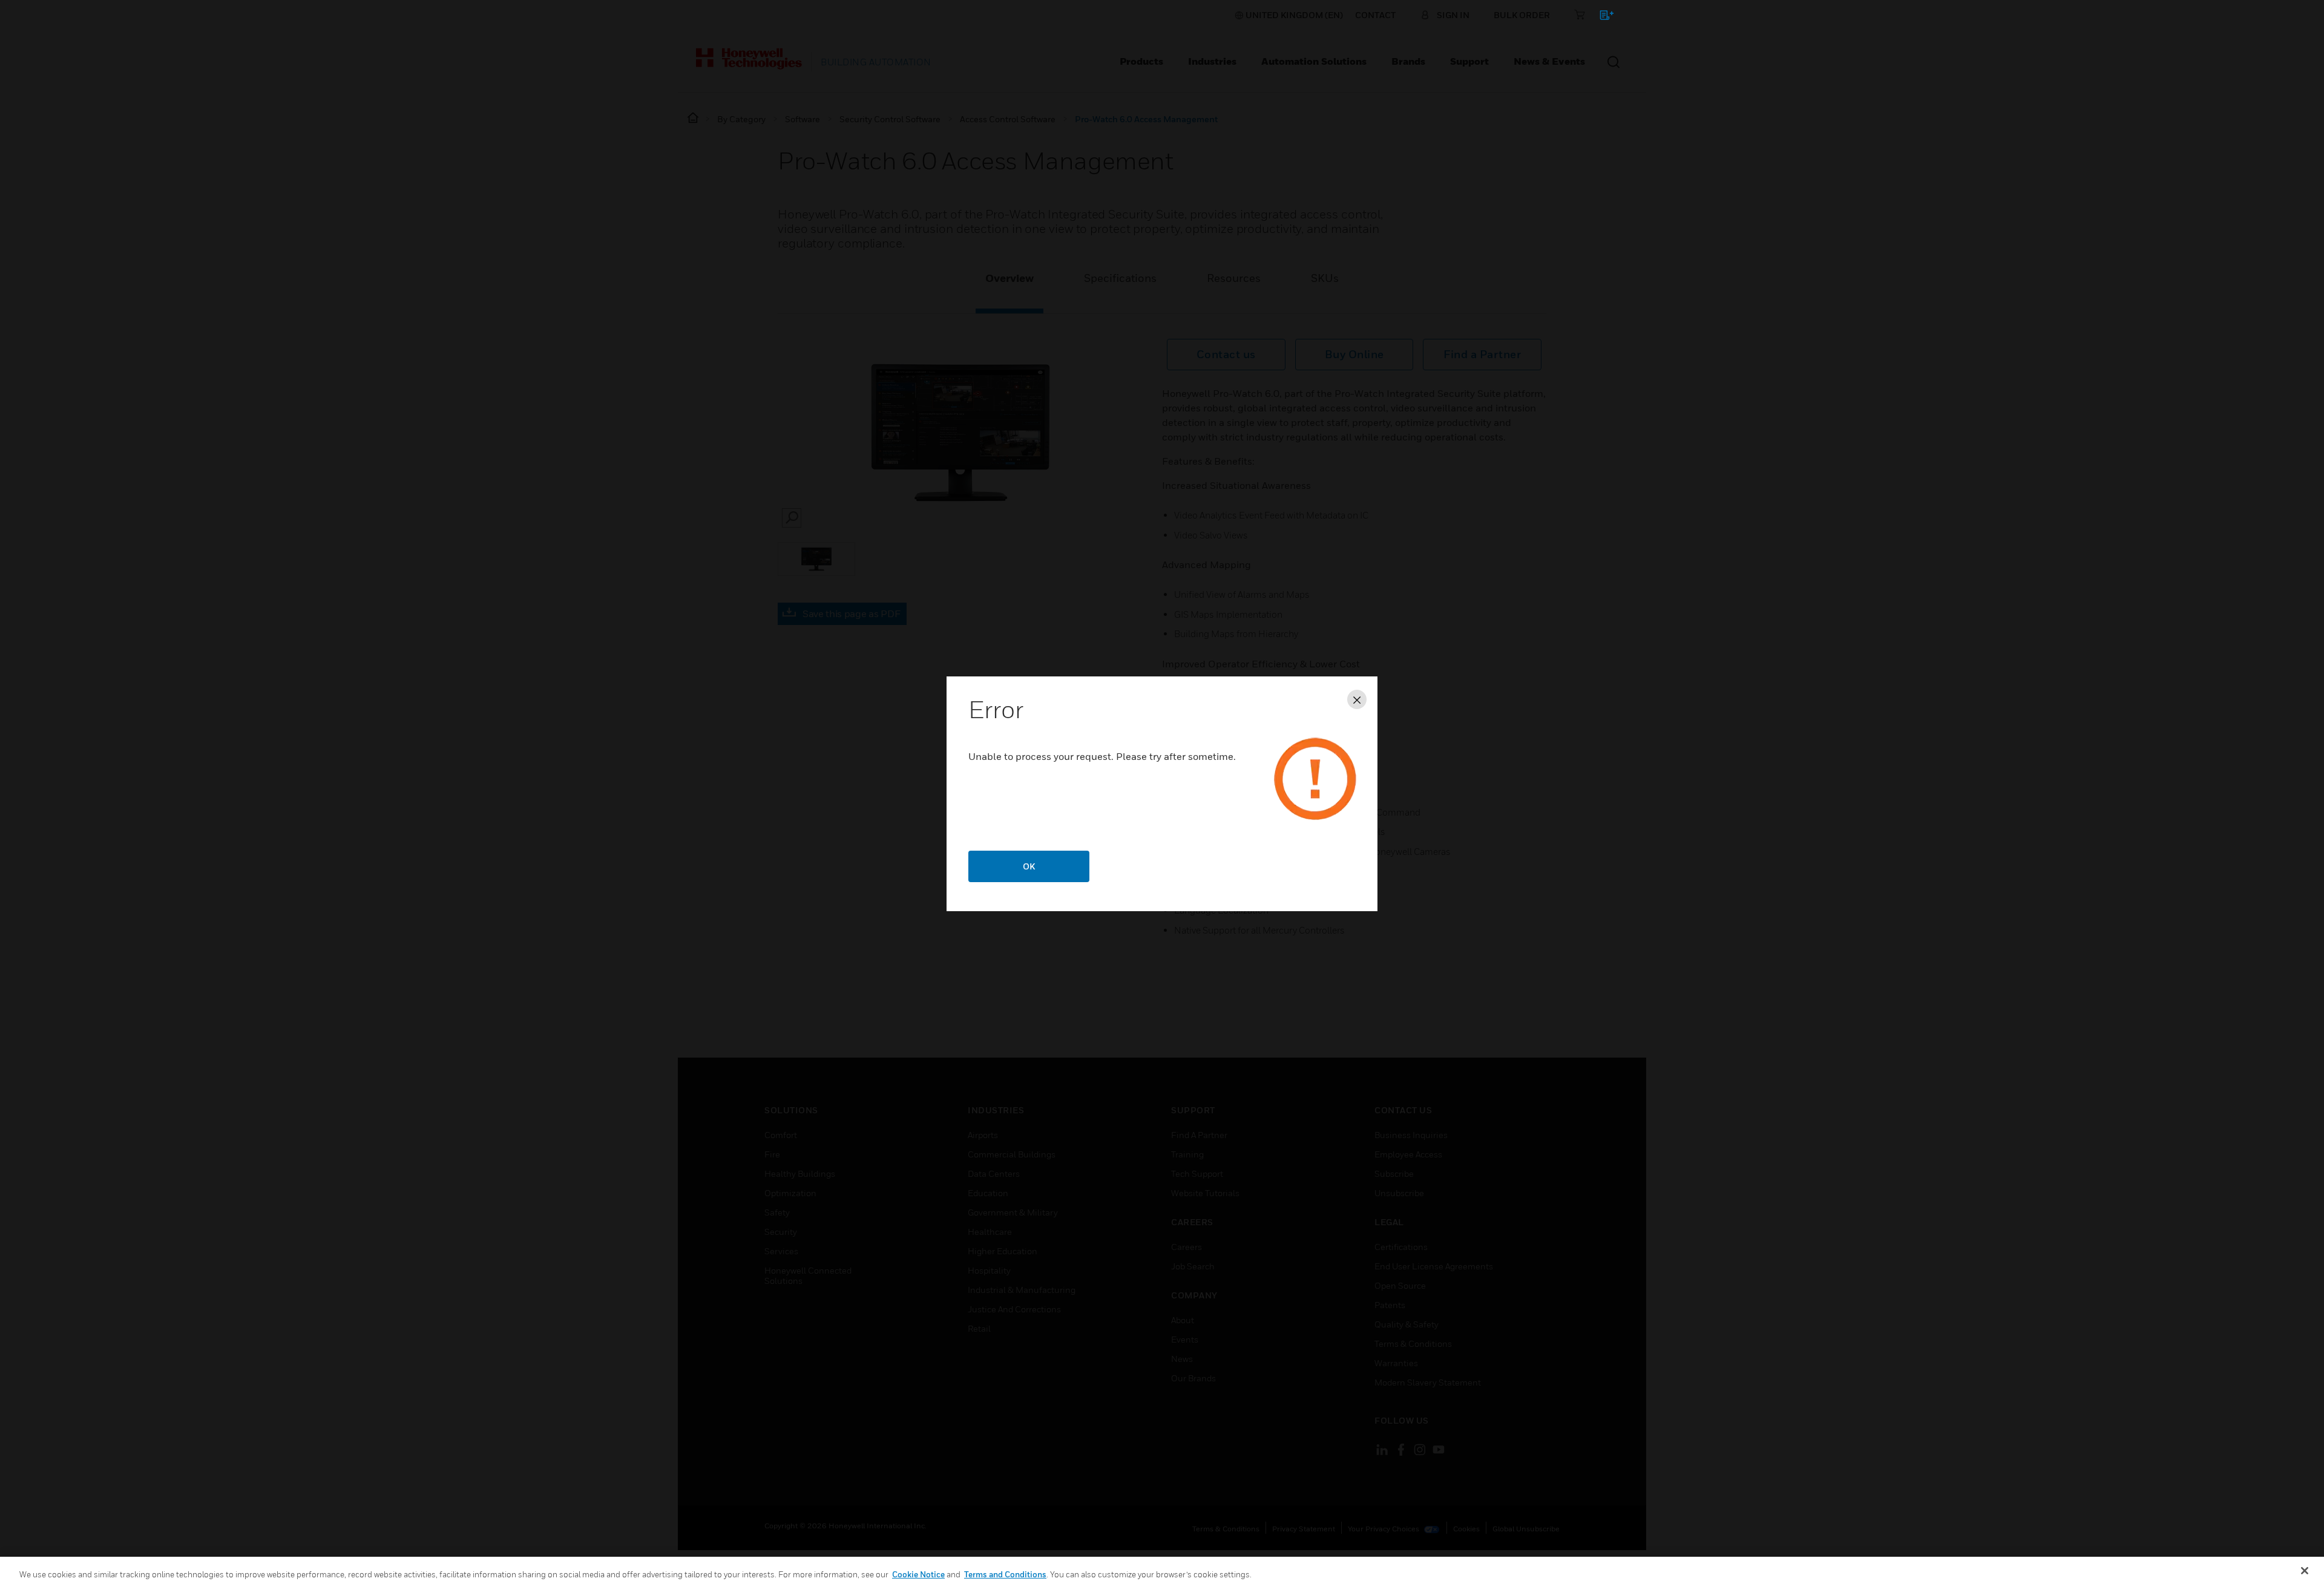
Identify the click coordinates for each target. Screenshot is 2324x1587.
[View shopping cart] (1601, 17)
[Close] (2305, 1571)
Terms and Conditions (1005, 1574)
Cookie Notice (918, 1574)
